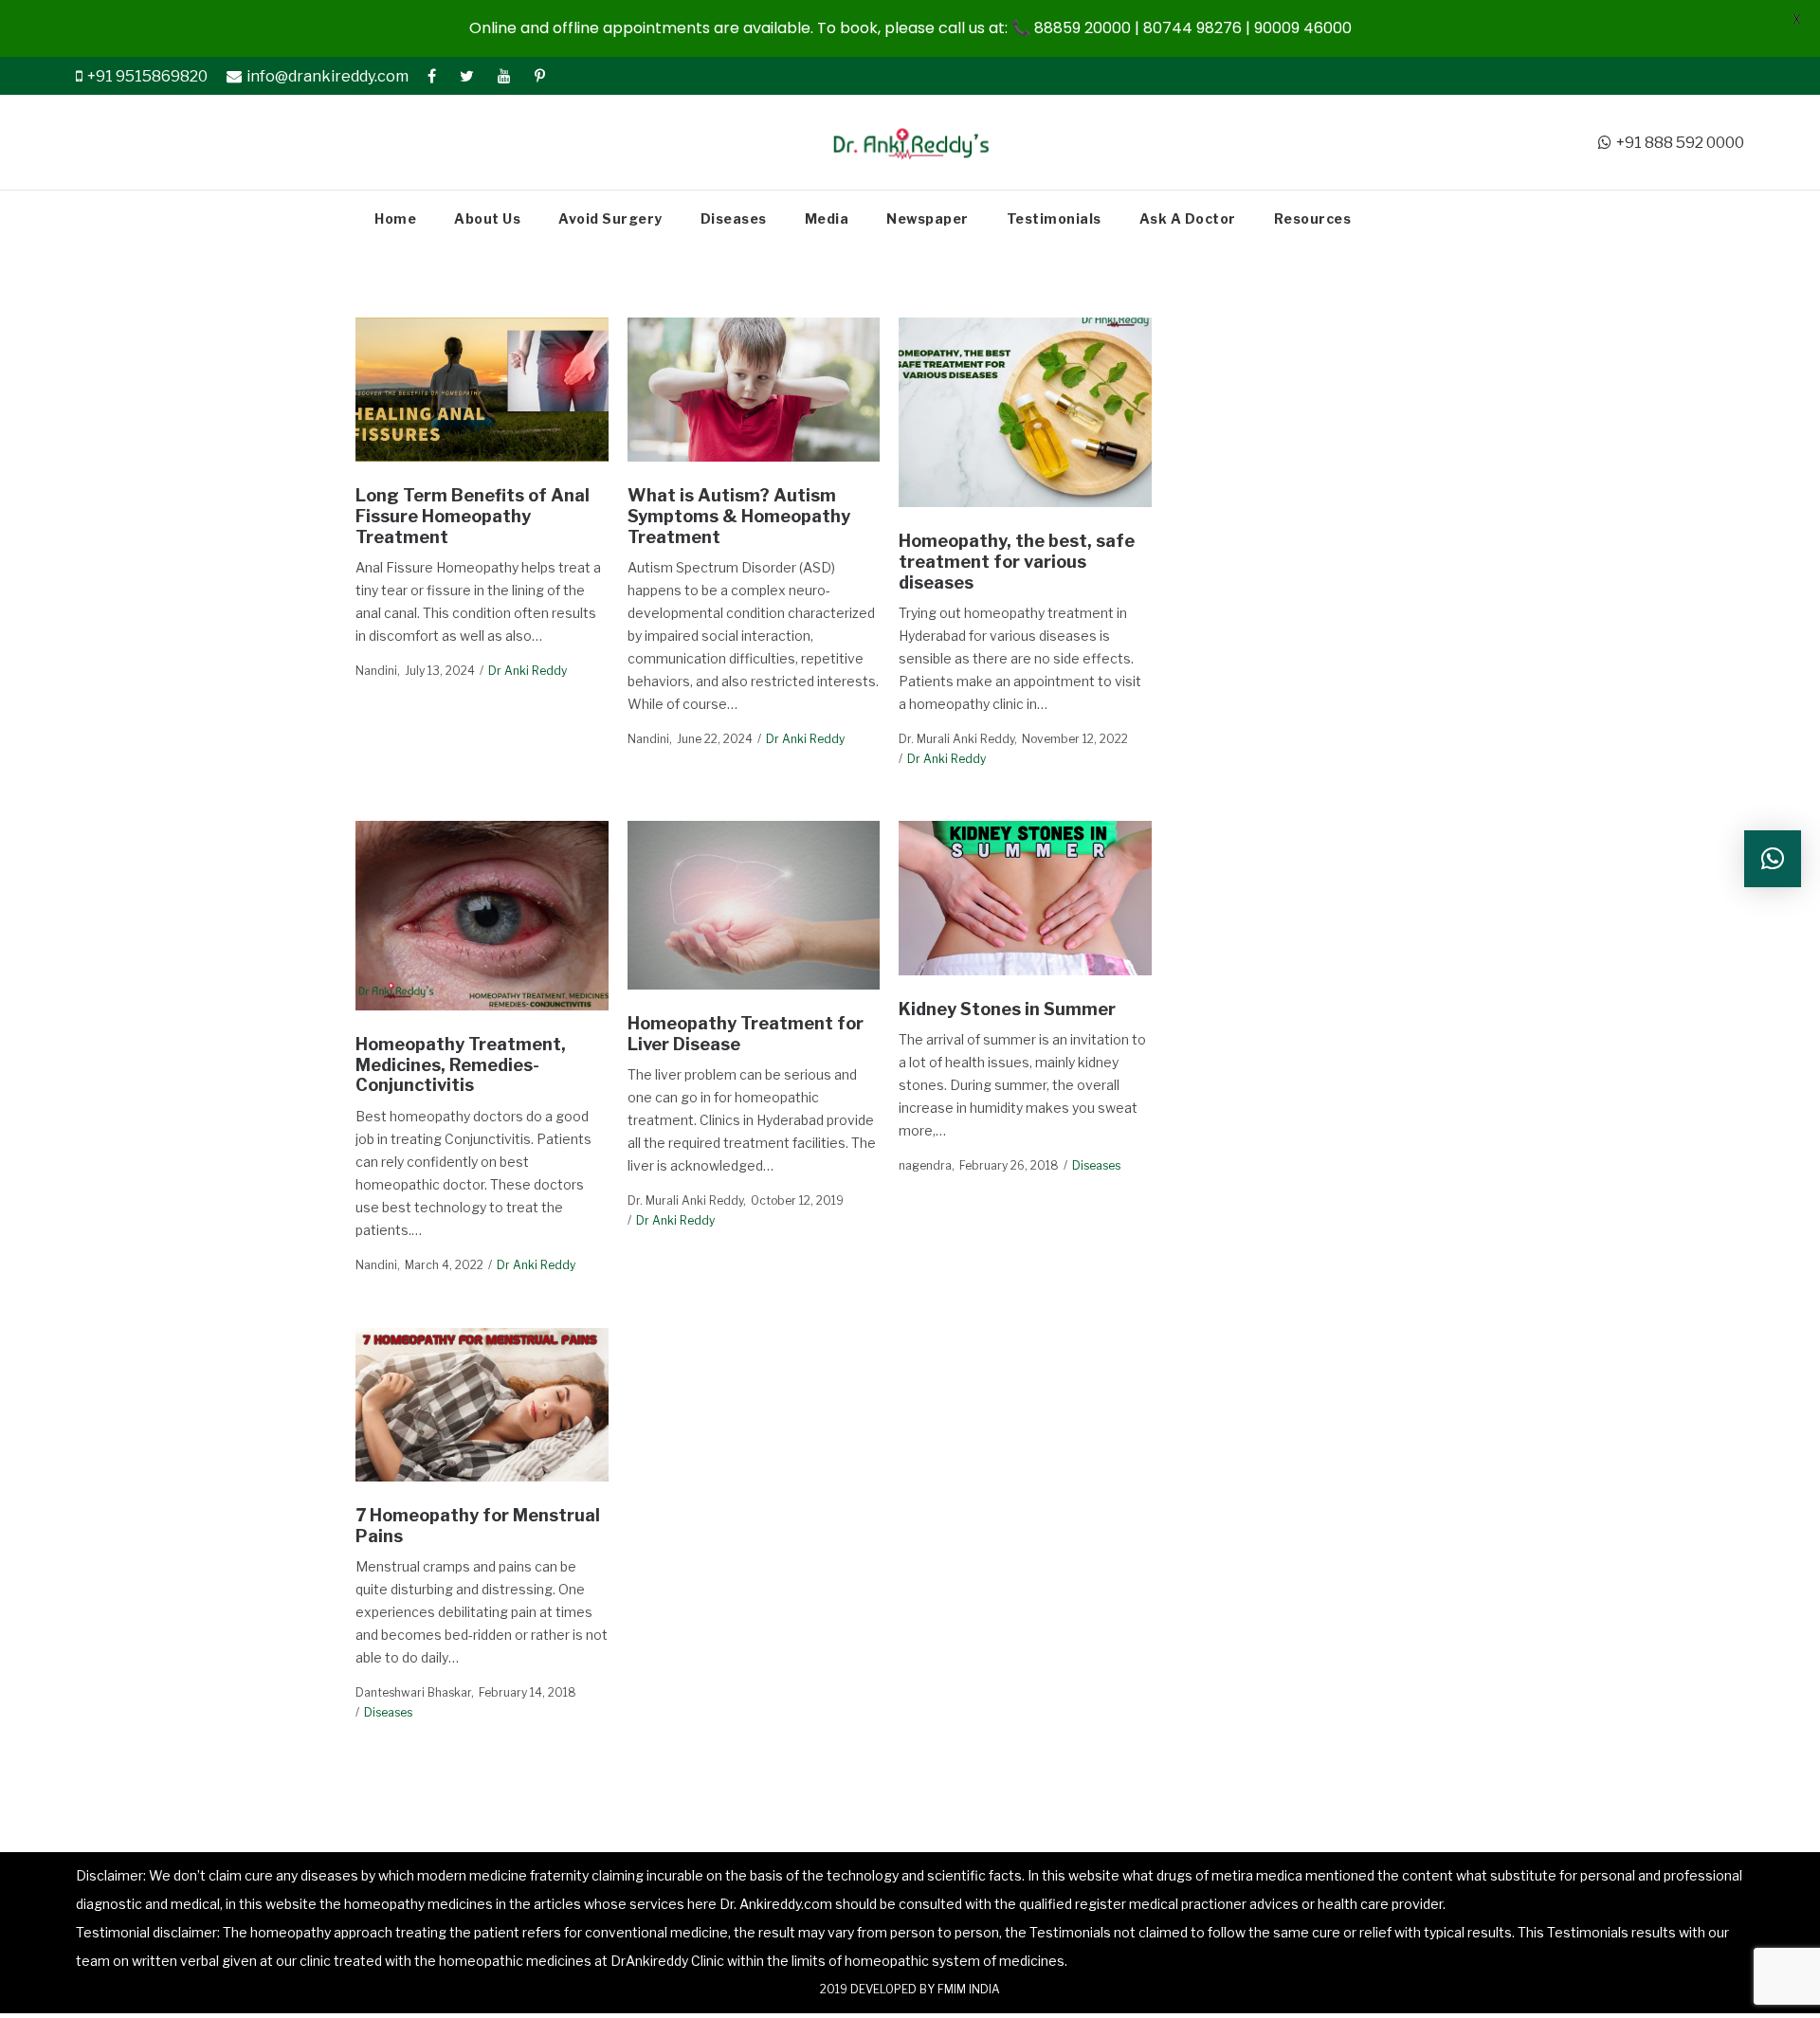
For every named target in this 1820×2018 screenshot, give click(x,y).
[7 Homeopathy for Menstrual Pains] (482, 1404)
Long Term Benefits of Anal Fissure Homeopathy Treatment (473, 516)
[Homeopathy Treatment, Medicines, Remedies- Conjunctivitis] (482, 916)
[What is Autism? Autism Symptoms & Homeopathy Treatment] (753, 390)
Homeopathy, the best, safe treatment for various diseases (1017, 561)
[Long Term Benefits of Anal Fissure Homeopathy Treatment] (482, 390)
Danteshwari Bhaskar (413, 1692)
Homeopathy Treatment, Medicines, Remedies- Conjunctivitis (461, 1064)
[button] (1773, 859)
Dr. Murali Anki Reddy (956, 739)
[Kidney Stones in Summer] (1025, 898)
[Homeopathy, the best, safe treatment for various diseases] (1025, 412)
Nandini (376, 671)
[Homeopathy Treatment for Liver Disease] (753, 905)
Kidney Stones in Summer (1007, 1009)
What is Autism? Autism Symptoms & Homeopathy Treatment (739, 516)
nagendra (925, 1165)
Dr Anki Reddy (528, 671)
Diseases (1096, 1165)
